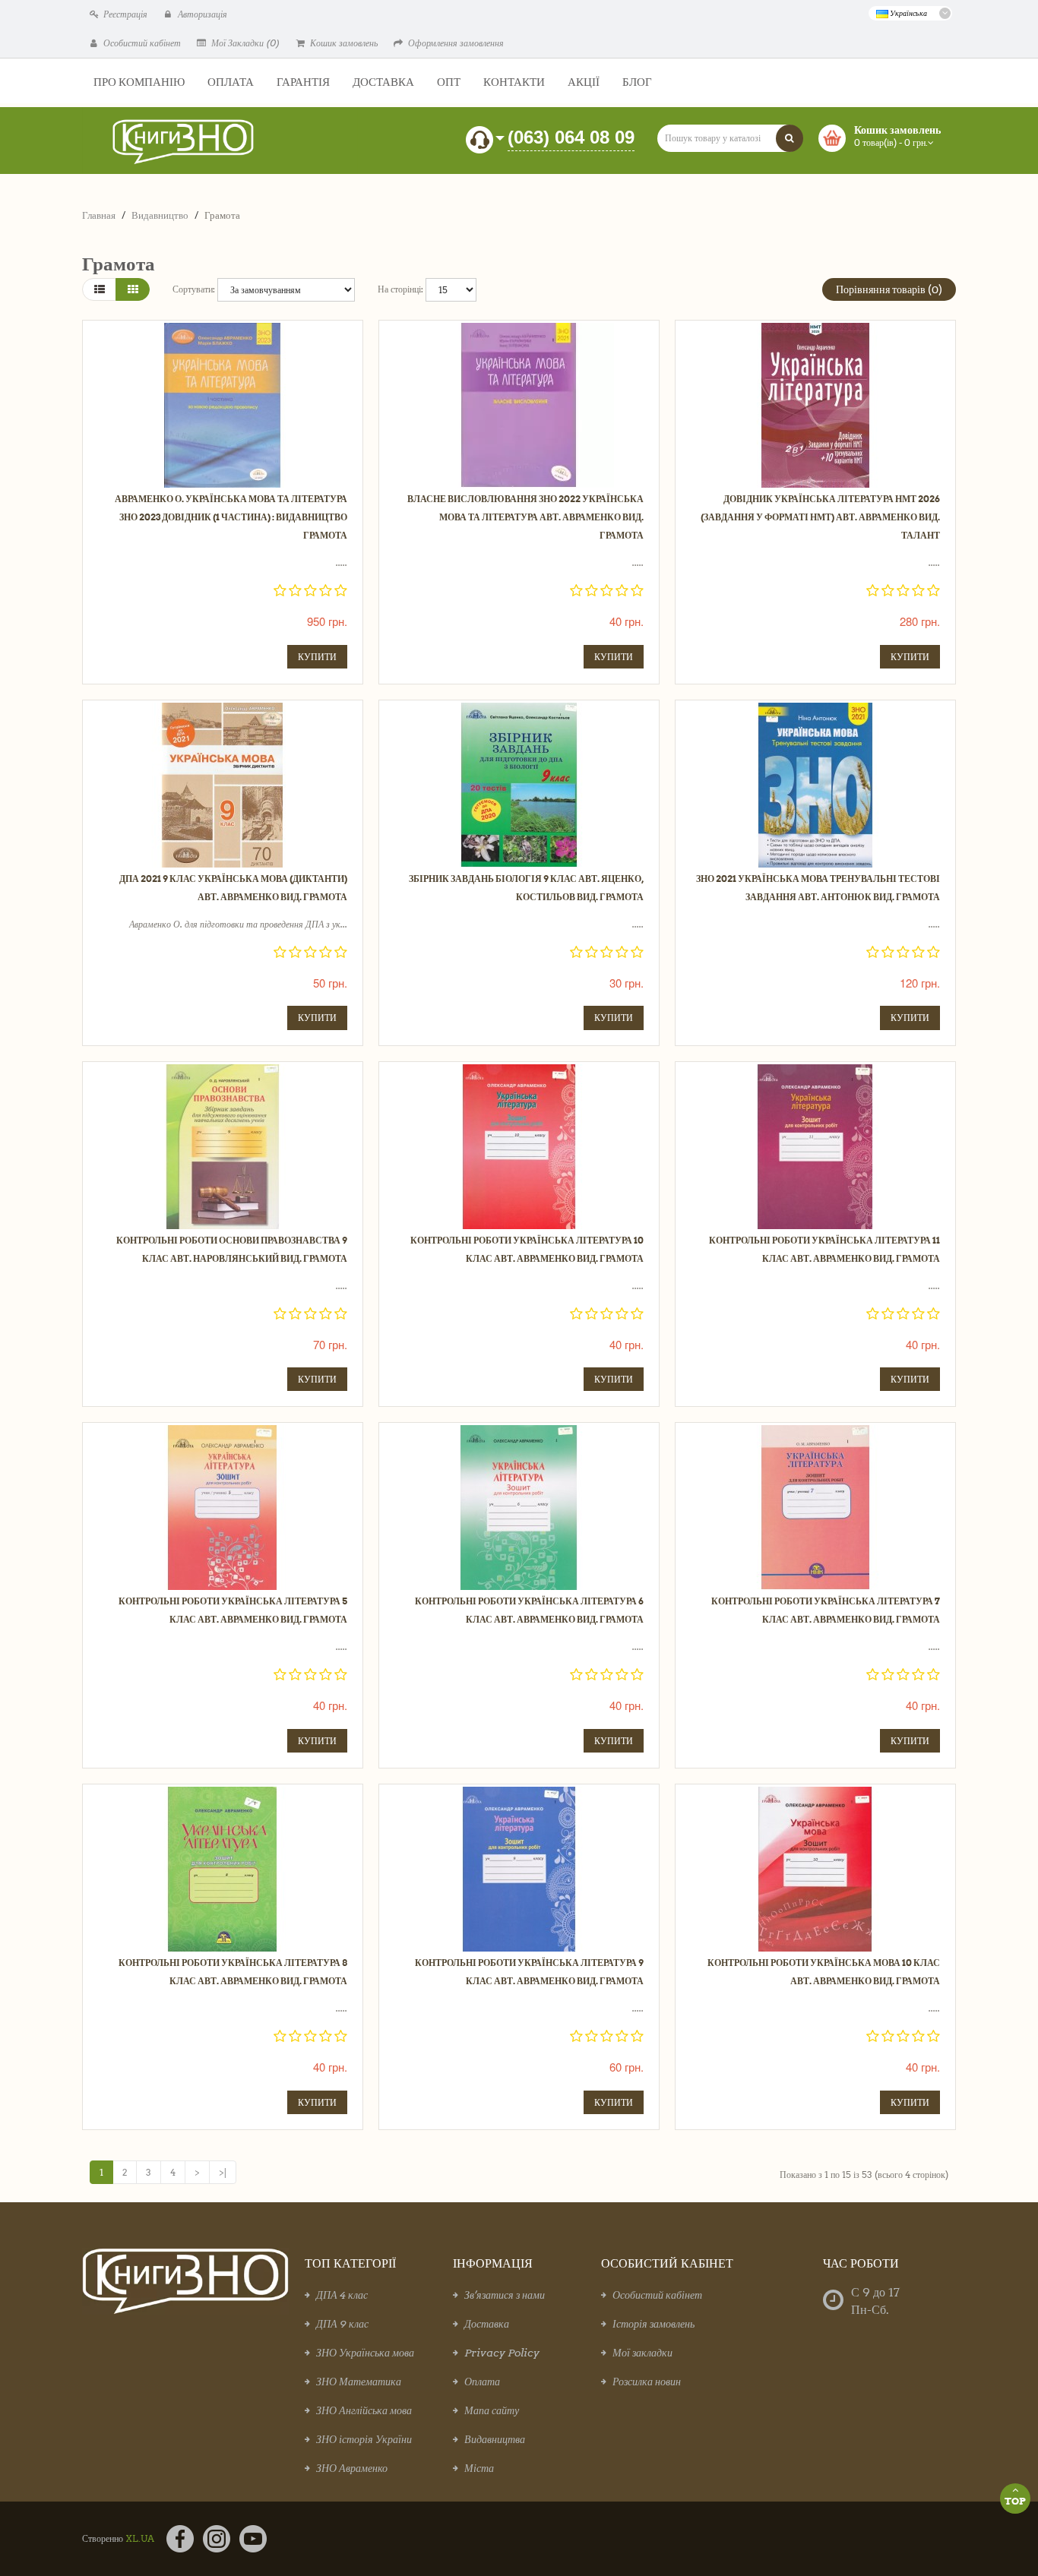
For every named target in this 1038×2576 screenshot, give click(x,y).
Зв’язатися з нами (505, 2295)
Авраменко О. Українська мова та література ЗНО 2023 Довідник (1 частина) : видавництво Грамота (231, 517)
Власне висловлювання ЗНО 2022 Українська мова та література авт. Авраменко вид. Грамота (525, 517)
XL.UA (140, 2538)
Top (1015, 2501)
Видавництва (495, 2439)
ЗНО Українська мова (365, 2353)
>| (223, 2172)
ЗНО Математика (359, 2382)
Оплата (482, 2382)
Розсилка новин (647, 2382)
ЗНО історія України (364, 2439)
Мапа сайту (492, 2410)
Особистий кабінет (657, 2295)
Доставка (487, 2324)
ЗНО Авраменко (352, 2468)
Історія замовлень (653, 2324)
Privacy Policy (502, 2353)
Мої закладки (642, 2353)
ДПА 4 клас (342, 2295)
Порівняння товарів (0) (889, 289)
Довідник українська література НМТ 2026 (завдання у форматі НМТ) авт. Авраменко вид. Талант (820, 517)
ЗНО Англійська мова (364, 2410)
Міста (479, 2468)
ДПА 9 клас (342, 2324)
